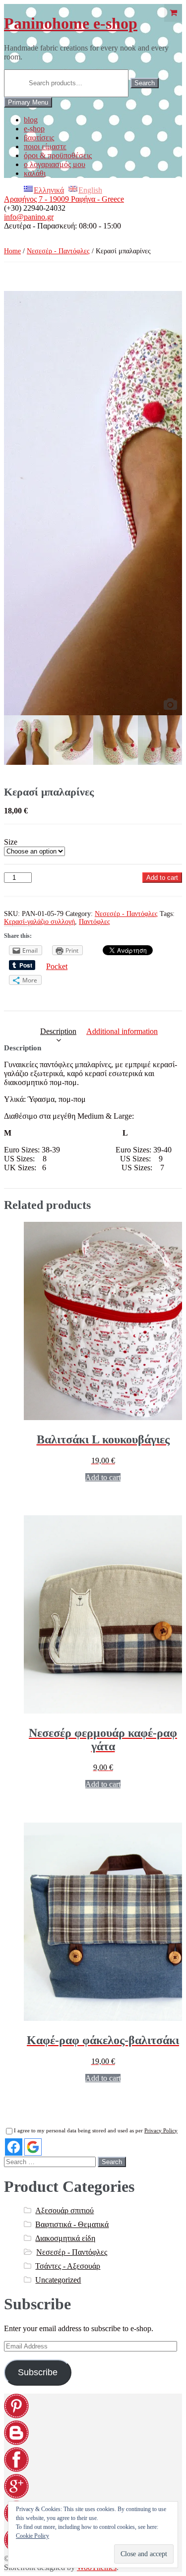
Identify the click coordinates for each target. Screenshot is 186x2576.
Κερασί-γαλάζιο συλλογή (39, 922)
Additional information (122, 1031)
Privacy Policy (161, 2130)
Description (58, 1031)
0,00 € (173, 13)
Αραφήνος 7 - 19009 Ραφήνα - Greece (64, 199)
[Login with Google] (33, 2147)
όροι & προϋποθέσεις (58, 155)
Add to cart (162, 878)
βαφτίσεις (39, 138)
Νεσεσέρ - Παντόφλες (58, 251)
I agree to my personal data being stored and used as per (96, 2130)
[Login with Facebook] (14, 2147)
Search (145, 83)
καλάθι (35, 173)
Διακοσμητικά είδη (65, 2238)
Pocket (57, 966)
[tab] (58, 1031)
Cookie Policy (32, 2536)
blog (31, 120)
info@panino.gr (29, 217)
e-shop (34, 129)
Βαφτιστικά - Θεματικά (72, 2224)
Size (11, 842)
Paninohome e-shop (71, 23)
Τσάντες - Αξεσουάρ (68, 2266)
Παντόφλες (94, 922)
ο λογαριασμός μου (55, 164)
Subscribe (38, 2372)
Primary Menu (28, 102)
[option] (93, 503)
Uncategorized (58, 2280)
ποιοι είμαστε (45, 146)
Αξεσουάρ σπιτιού (64, 2210)
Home (12, 251)
